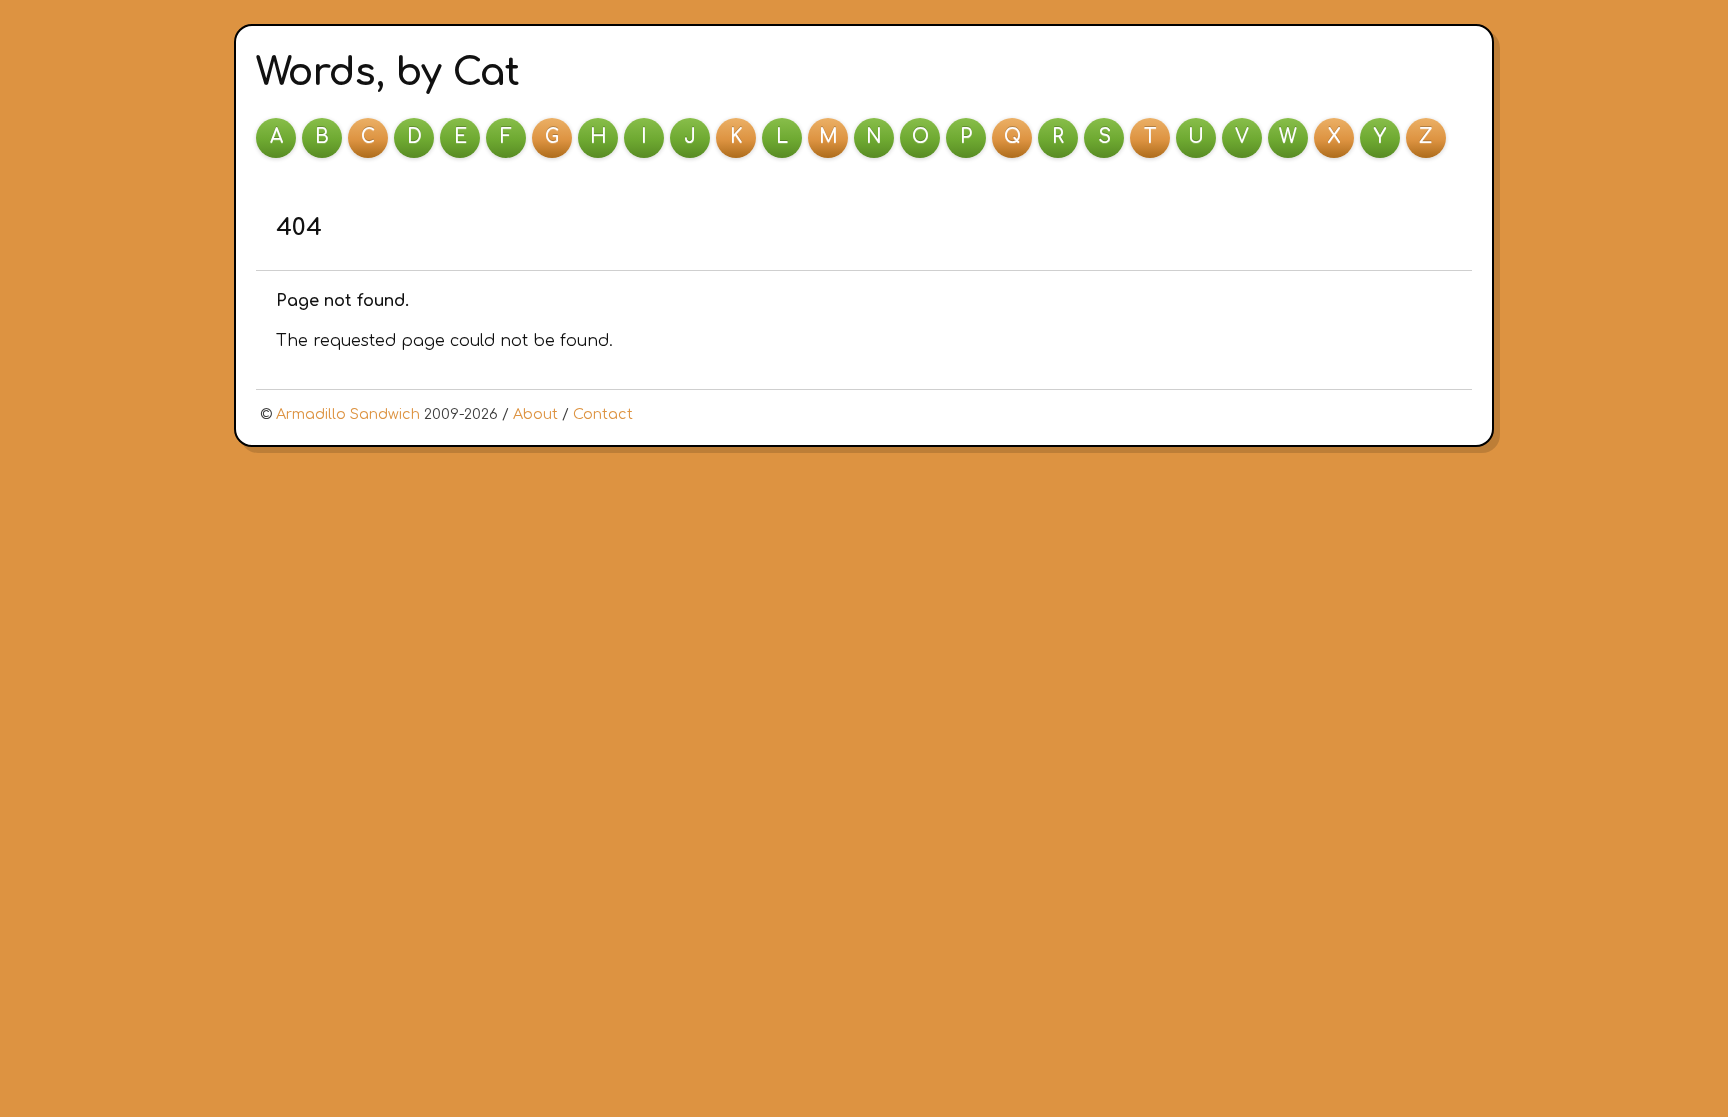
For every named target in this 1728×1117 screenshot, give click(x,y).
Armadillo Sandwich (348, 414)
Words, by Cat (388, 72)
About (535, 414)
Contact (603, 414)
